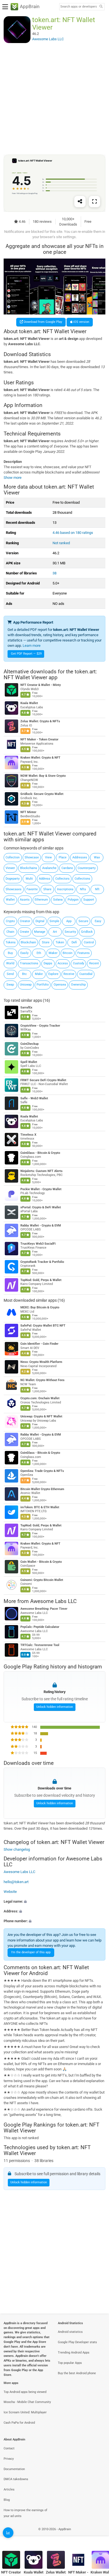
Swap (10, 985)
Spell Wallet (29, 1062)
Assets (25, 900)
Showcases (14, 889)
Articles (9, 2489)
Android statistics (70, 2332)
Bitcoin (67, 953)
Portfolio (43, 985)
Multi (29, 879)
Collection (13, 857)
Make (39, 974)
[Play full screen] (94, 202)
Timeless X (28, 1135)
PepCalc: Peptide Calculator (40, 1627)
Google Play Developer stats (77, 2342)
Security (70, 932)
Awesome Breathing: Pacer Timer (44, 1609)
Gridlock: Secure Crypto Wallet (42, 794)
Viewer (10, 868)
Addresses (80, 857)
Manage (40, 932)
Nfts (83, 889)
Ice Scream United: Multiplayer (25, 2412)
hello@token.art (16, 1882)
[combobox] (79, 7)
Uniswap (26, 985)
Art (55, 932)
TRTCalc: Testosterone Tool (40, 1645)
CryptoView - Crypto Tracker (40, 1026)
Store (46, 942)
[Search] (101, 7)
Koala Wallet (29, 703)
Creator (25, 921)
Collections (82, 879)
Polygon (73, 900)
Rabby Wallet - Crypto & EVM (41, 1226)
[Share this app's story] (80, 202)
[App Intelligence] (8, 2533)
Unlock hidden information (55, 1707)
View (48, 857)
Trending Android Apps (74, 2353)
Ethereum (41, 900)
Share (47, 889)
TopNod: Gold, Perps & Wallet (41, 1280)
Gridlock (87, 932)
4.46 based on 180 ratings (73, 533)
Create (24, 932)
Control (89, 942)
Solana (58, 900)
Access (63, 963)
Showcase (32, 857)
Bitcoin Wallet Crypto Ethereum (42, 1489)
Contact (9, 2448)
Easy (98, 921)
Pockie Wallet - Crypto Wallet (41, 1189)
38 (54, 573)
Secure (83, 921)
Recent (94, 963)
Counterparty (87, 868)
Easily (24, 953)
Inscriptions (65, 889)
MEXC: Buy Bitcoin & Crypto (40, 1307)
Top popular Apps (70, 2363)
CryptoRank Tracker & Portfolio (42, 1262)
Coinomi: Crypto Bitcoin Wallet (42, 1580)
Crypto (10, 921)
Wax (97, 857)
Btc (24, 974)
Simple (54, 921)
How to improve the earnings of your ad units (25, 2513)
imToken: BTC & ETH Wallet (40, 1507)
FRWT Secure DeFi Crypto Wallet (43, 1080)
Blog (7, 2500)
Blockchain (28, 942)
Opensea (60, 985)
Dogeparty (13, 879)
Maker (53, 953)
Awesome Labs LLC (53, 1601)
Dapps (48, 963)
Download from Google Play (42, 322)
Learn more (32, 646)
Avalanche (49, 868)
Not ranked (61, 543)
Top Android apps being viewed (25, 2392)
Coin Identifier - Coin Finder (39, 1344)
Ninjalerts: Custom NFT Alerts (42, 1171)
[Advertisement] (54, 99)
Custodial (86, 974)
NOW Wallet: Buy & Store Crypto (43, 776)
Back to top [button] (98, 2535)
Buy (10, 953)
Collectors (62, 879)
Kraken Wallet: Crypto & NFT (40, 758)
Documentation (14, 2469)
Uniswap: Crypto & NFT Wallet (41, 1416)
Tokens (11, 942)
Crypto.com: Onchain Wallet (40, 1398)
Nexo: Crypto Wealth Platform (41, 1362)
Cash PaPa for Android (19, 2423)
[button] (54, 1901)
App (69, 921)
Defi (74, 942)
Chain (10, 932)
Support (89, 900)
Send (10, 974)
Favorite (32, 889)
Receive (69, 974)
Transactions (29, 963)
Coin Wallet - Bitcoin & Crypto (41, 1562)
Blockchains (29, 868)
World (10, 963)
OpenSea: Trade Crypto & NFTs (42, 1471)
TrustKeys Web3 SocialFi (38, 1244)
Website (10, 1892)
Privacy (9, 2459)
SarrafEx (26, 1008)
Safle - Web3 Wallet (34, 1098)
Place (63, 857)
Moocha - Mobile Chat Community (27, 2402)
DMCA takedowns (16, 2479)
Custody (79, 963)
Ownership (78, 985)
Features (84, 953)
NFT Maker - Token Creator (39, 740)
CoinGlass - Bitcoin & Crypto (40, 1153)
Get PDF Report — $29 (26, 654)
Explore (53, 974)
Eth (39, 953)
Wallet (10, 900)
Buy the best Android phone (77, 2373)
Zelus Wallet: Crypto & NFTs (40, 722)
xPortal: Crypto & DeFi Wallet (41, 1207)
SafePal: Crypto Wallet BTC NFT (43, 1326)
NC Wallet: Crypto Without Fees (42, 1380)
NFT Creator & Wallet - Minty (41, 685)
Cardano (67, 868)
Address (45, 879)
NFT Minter (28, 812)
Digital (40, 921)
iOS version (81, 322)
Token (60, 942)
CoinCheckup (29, 1044)
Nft (97, 889)
